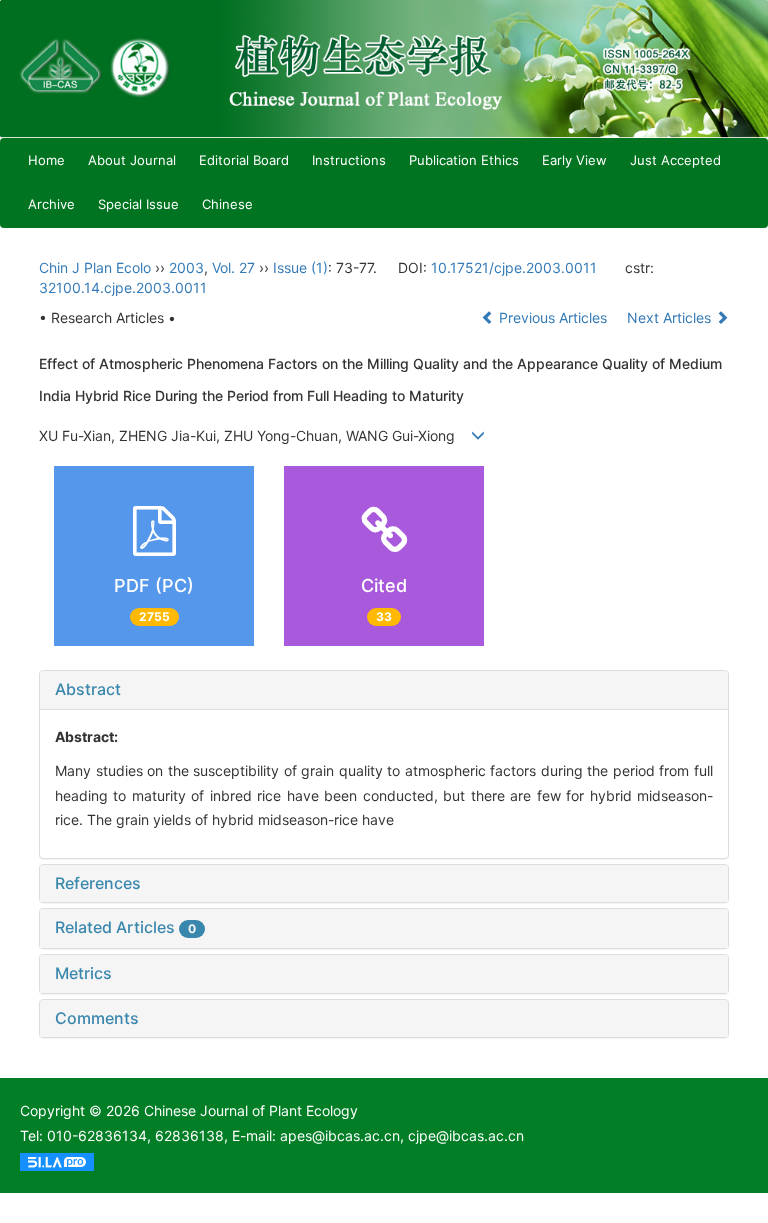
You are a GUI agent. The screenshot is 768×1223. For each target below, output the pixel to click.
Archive (51, 204)
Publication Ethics (464, 160)
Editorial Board (244, 160)
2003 (186, 267)
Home (46, 160)
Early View (574, 160)
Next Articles (671, 317)
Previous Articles (553, 317)
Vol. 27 (233, 267)
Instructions (349, 160)
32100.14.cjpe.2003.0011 (123, 287)
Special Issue (138, 204)
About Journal (132, 160)
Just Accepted (675, 160)
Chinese (227, 204)
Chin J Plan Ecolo (95, 267)
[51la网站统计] (57, 1160)
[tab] (384, 690)
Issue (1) (300, 267)
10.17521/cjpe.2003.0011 (514, 267)
